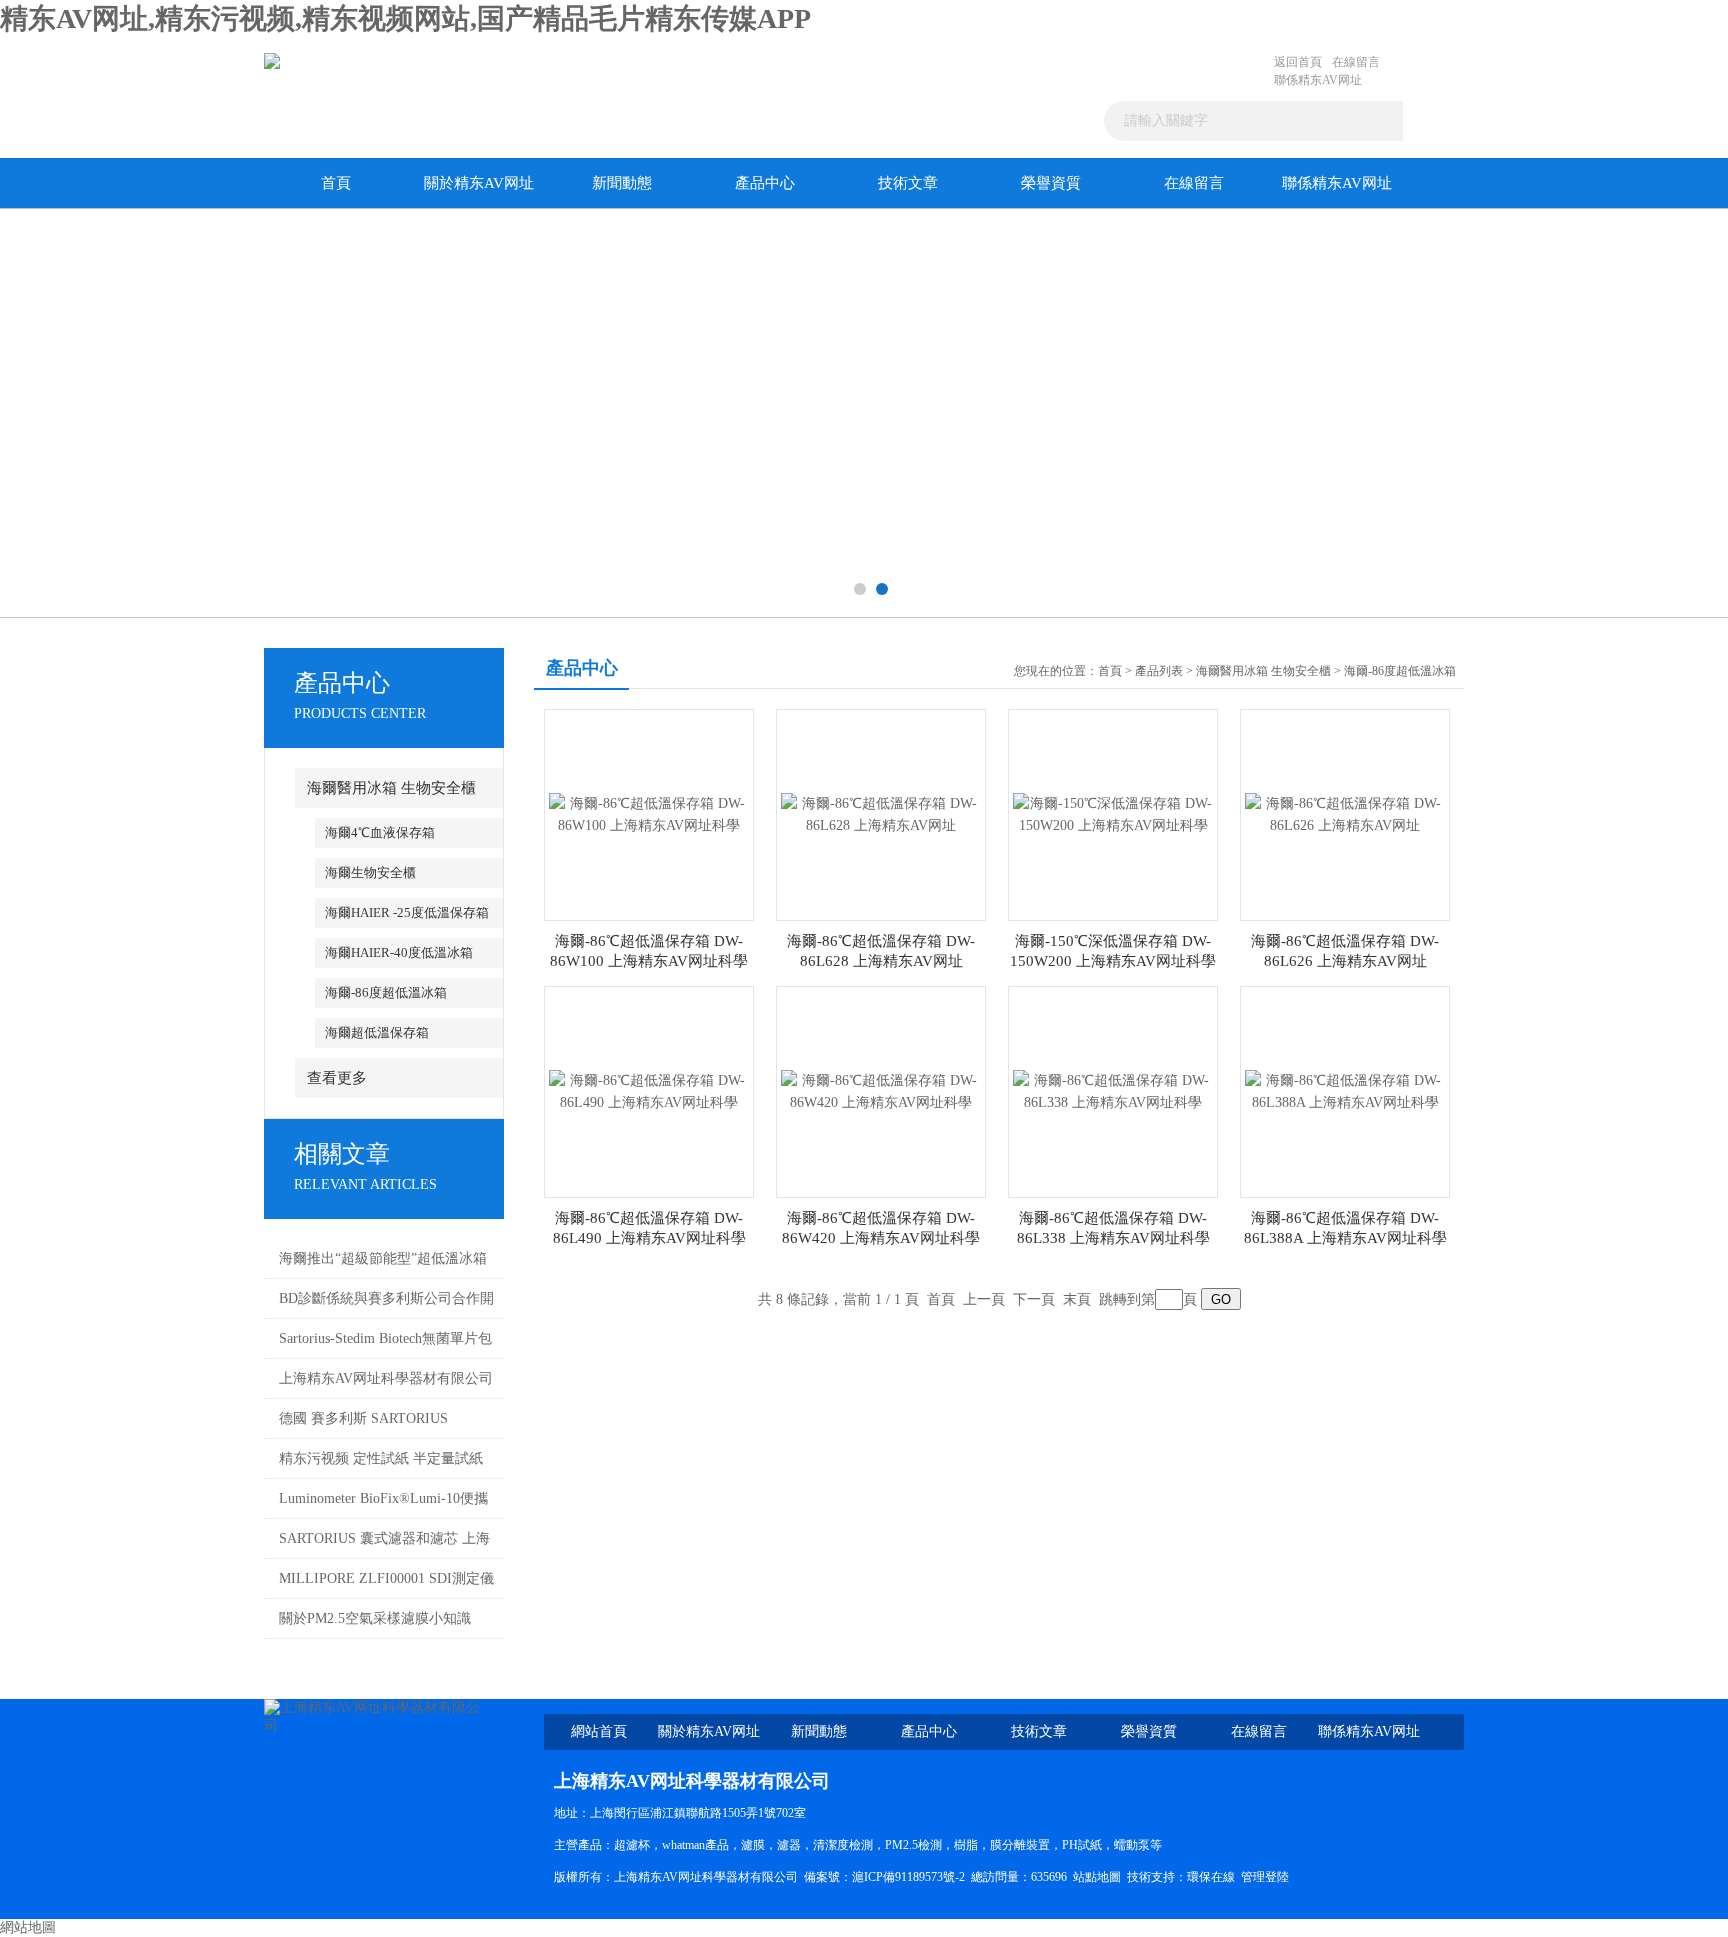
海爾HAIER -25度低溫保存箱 (407, 912)
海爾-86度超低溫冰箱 (386, 992)
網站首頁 (599, 1731)
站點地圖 (1097, 1877)
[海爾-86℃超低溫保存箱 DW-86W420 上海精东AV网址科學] (881, 1090)
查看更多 (337, 1078)
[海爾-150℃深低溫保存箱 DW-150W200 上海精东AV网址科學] (1113, 813)
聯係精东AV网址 (1318, 80)
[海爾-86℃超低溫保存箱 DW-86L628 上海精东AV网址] (881, 813)
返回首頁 (1298, 62)
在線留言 (1356, 62)
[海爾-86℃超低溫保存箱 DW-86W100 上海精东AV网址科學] (649, 813)
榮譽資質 (1051, 183)
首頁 (336, 183)
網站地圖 (28, 1927)
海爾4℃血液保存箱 (380, 832)
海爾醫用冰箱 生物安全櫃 (391, 788)
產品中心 (765, 183)
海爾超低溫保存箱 (377, 1032)
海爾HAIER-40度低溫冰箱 (399, 952)
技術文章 (908, 183)
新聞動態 (622, 183)
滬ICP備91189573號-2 (908, 1877)
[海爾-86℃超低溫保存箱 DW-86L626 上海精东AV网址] (1345, 813)
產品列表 (1159, 671)
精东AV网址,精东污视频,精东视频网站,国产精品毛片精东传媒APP (405, 18)
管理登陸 (1265, 1877)
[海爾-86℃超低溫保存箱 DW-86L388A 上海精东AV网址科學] (1345, 1090)
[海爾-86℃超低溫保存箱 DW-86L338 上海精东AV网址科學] (1113, 1090)
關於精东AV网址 (479, 183)
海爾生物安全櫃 (370, 872)
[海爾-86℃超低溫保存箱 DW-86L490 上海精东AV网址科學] (649, 1090)
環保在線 (1211, 1877)
